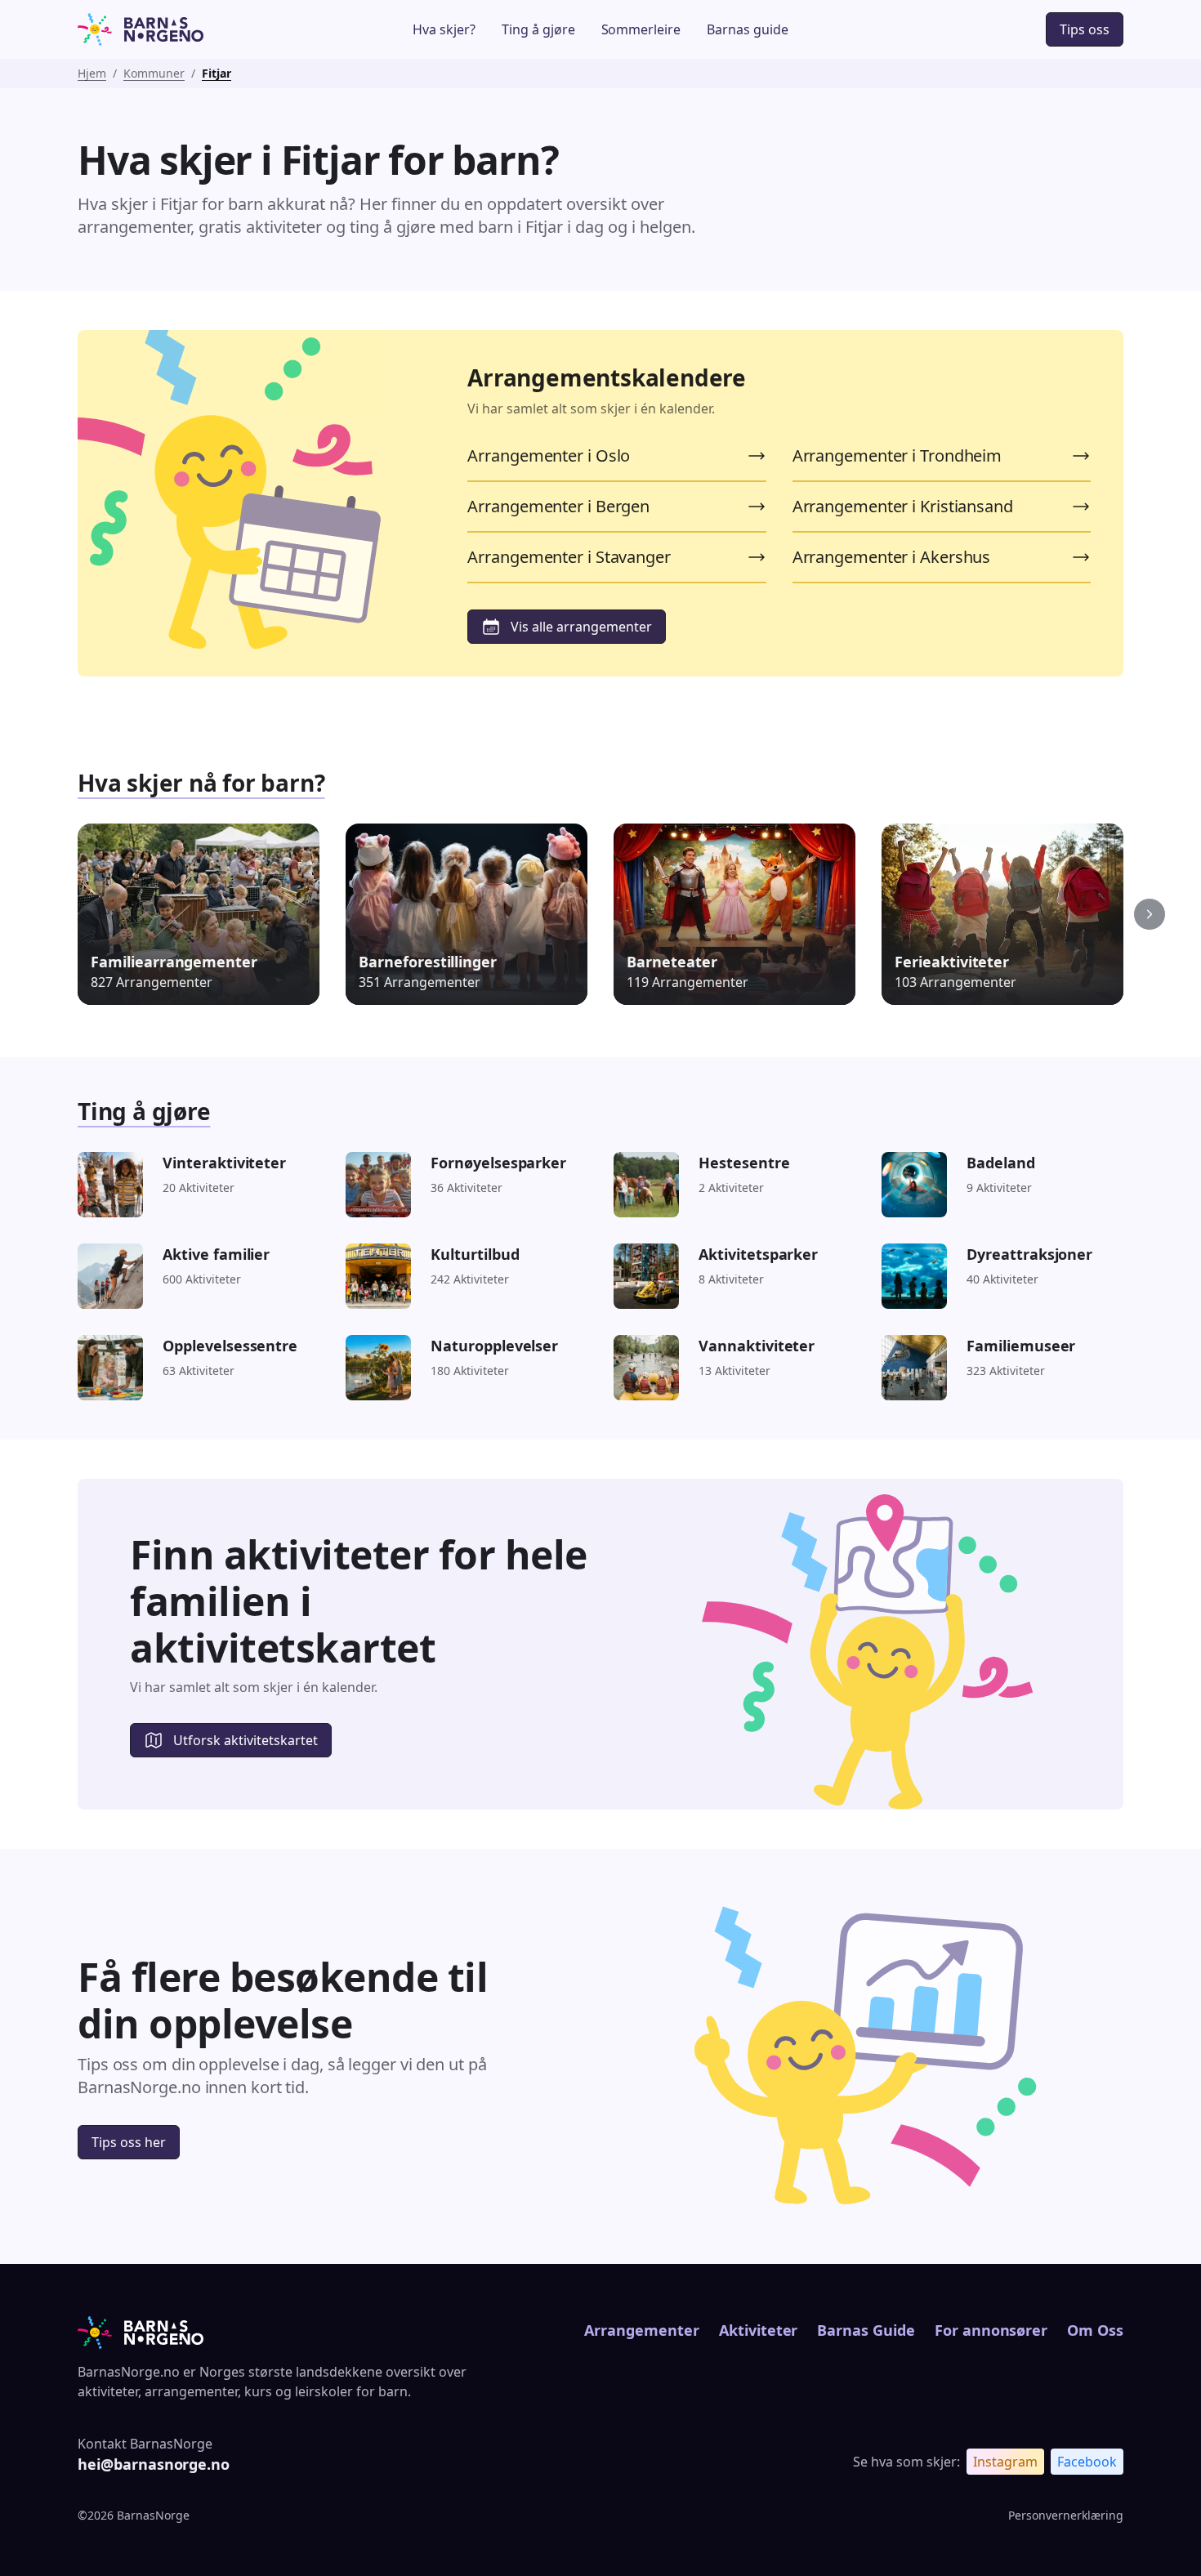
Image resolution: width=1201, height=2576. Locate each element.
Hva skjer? (444, 29)
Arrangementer (641, 2330)
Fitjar (217, 73)
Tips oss (1085, 29)
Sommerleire (641, 29)
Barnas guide (748, 29)
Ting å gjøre (538, 29)
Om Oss (1095, 2330)
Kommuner (154, 73)
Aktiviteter (759, 2330)
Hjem (92, 73)
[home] (187, 29)
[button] (1150, 914)
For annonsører (991, 2330)
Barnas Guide (866, 2330)
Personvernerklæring (1066, 2515)
